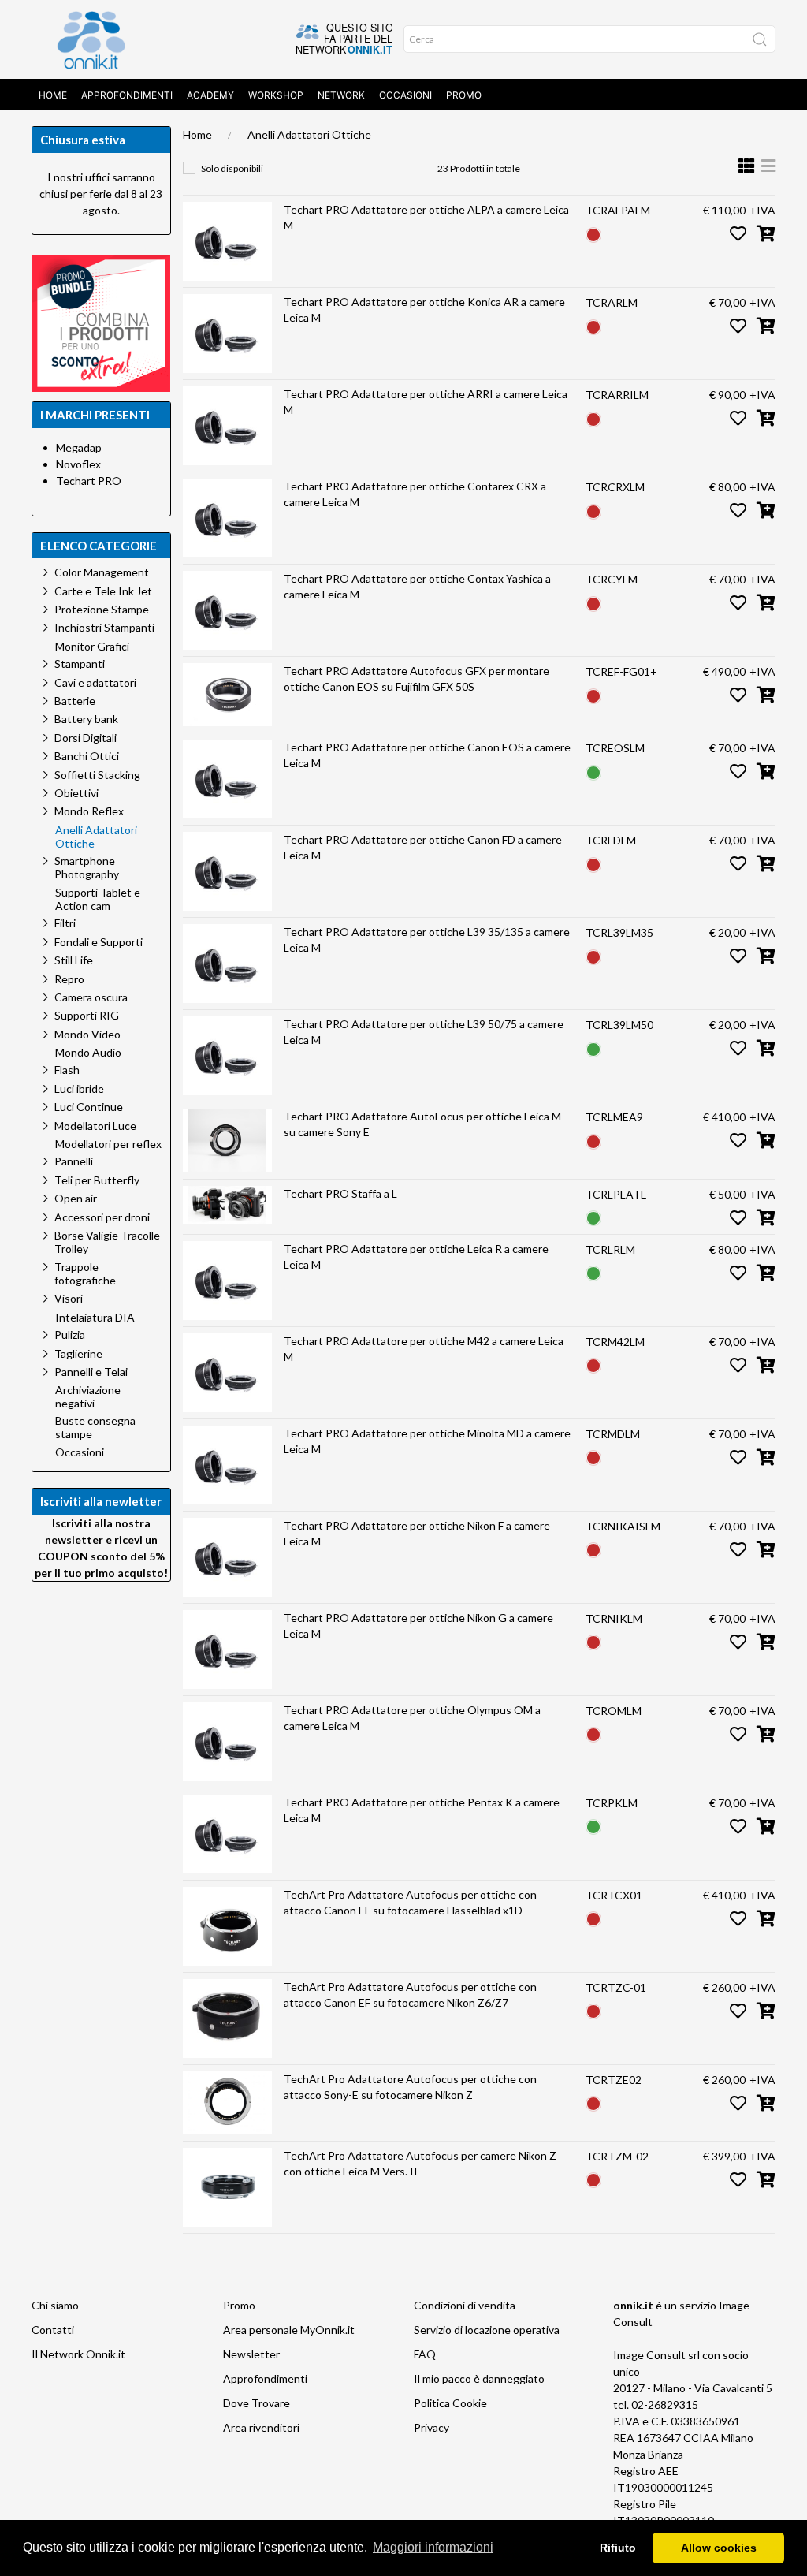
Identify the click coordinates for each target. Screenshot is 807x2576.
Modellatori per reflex (108, 1144)
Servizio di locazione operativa (487, 2330)
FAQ (425, 2354)
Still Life (74, 960)
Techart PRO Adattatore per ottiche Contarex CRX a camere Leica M (415, 494)
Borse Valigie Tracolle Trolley (107, 1242)
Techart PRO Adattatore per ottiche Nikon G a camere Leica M (418, 1625)
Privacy (431, 2427)
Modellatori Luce (95, 1126)
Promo (464, 95)
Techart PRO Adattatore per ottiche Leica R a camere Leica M (416, 1256)
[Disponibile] (593, 771)
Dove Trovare (257, 2403)
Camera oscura (91, 997)
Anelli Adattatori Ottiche (309, 134)
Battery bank (86, 719)
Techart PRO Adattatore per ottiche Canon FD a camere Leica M (423, 847)
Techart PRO (89, 481)
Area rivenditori (261, 2427)
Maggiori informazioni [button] (433, 2547)
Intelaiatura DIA (95, 1318)
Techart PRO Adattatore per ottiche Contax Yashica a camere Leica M (417, 586)
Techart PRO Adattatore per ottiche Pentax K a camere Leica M (422, 1810)
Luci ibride (79, 1089)
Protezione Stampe (102, 609)
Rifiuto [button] (618, 2548)
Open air (76, 1198)
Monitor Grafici (92, 647)
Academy (210, 95)
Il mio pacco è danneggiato (479, 2378)
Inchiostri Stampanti (104, 627)
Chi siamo (55, 2305)
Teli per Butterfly (97, 1180)
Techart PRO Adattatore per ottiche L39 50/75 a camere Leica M (424, 1032)
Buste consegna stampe (95, 1428)
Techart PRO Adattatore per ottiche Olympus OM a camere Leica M (412, 1718)
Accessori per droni (102, 1217)
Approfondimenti (127, 95)
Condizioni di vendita (465, 2305)
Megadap (79, 447)
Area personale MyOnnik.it (289, 2330)
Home (53, 95)
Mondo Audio (88, 1053)
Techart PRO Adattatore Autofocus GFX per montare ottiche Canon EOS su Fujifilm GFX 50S (417, 678)
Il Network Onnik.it (78, 2354)
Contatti (53, 2330)
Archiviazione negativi (88, 1397)
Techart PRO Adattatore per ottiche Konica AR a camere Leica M (424, 309)
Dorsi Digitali (86, 738)
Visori (69, 1298)
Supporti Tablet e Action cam (98, 899)
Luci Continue (89, 1107)
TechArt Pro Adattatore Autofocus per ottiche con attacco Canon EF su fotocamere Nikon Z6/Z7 (410, 1994)
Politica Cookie (450, 2403)
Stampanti (80, 664)
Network (341, 95)
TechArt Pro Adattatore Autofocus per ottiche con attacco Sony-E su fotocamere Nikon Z (410, 2087)
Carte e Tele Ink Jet (103, 591)
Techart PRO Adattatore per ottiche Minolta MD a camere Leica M (427, 1441)
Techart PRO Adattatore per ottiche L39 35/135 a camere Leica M (427, 939)
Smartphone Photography (87, 867)
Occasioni (405, 95)
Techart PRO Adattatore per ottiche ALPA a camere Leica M (426, 217)
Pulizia (70, 1335)
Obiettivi (76, 793)
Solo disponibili (232, 168)
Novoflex (78, 464)
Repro (69, 979)
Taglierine (78, 1353)
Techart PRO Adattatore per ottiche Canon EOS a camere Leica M (427, 755)
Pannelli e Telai (91, 1372)
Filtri (65, 923)
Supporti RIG (87, 1015)
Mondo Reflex (89, 811)
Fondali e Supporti (99, 942)
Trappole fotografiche (85, 1273)
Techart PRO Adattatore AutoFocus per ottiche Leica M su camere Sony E (422, 1124)
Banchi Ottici (87, 756)
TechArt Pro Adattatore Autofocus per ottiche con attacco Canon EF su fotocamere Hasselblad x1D (410, 1902)
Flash (67, 1070)
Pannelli (74, 1161)
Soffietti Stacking (97, 775)
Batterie (75, 701)
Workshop (276, 95)
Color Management (102, 572)
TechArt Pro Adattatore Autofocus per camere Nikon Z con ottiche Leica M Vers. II (420, 2163)
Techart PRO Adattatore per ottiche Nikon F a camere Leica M (417, 1533)
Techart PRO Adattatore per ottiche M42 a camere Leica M (424, 1349)
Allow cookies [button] (719, 2548)
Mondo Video (87, 1034)
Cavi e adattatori (95, 682)
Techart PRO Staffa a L (340, 1193)
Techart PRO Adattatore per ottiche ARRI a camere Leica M (426, 402)
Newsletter (251, 2354)
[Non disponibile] (593, 233)
